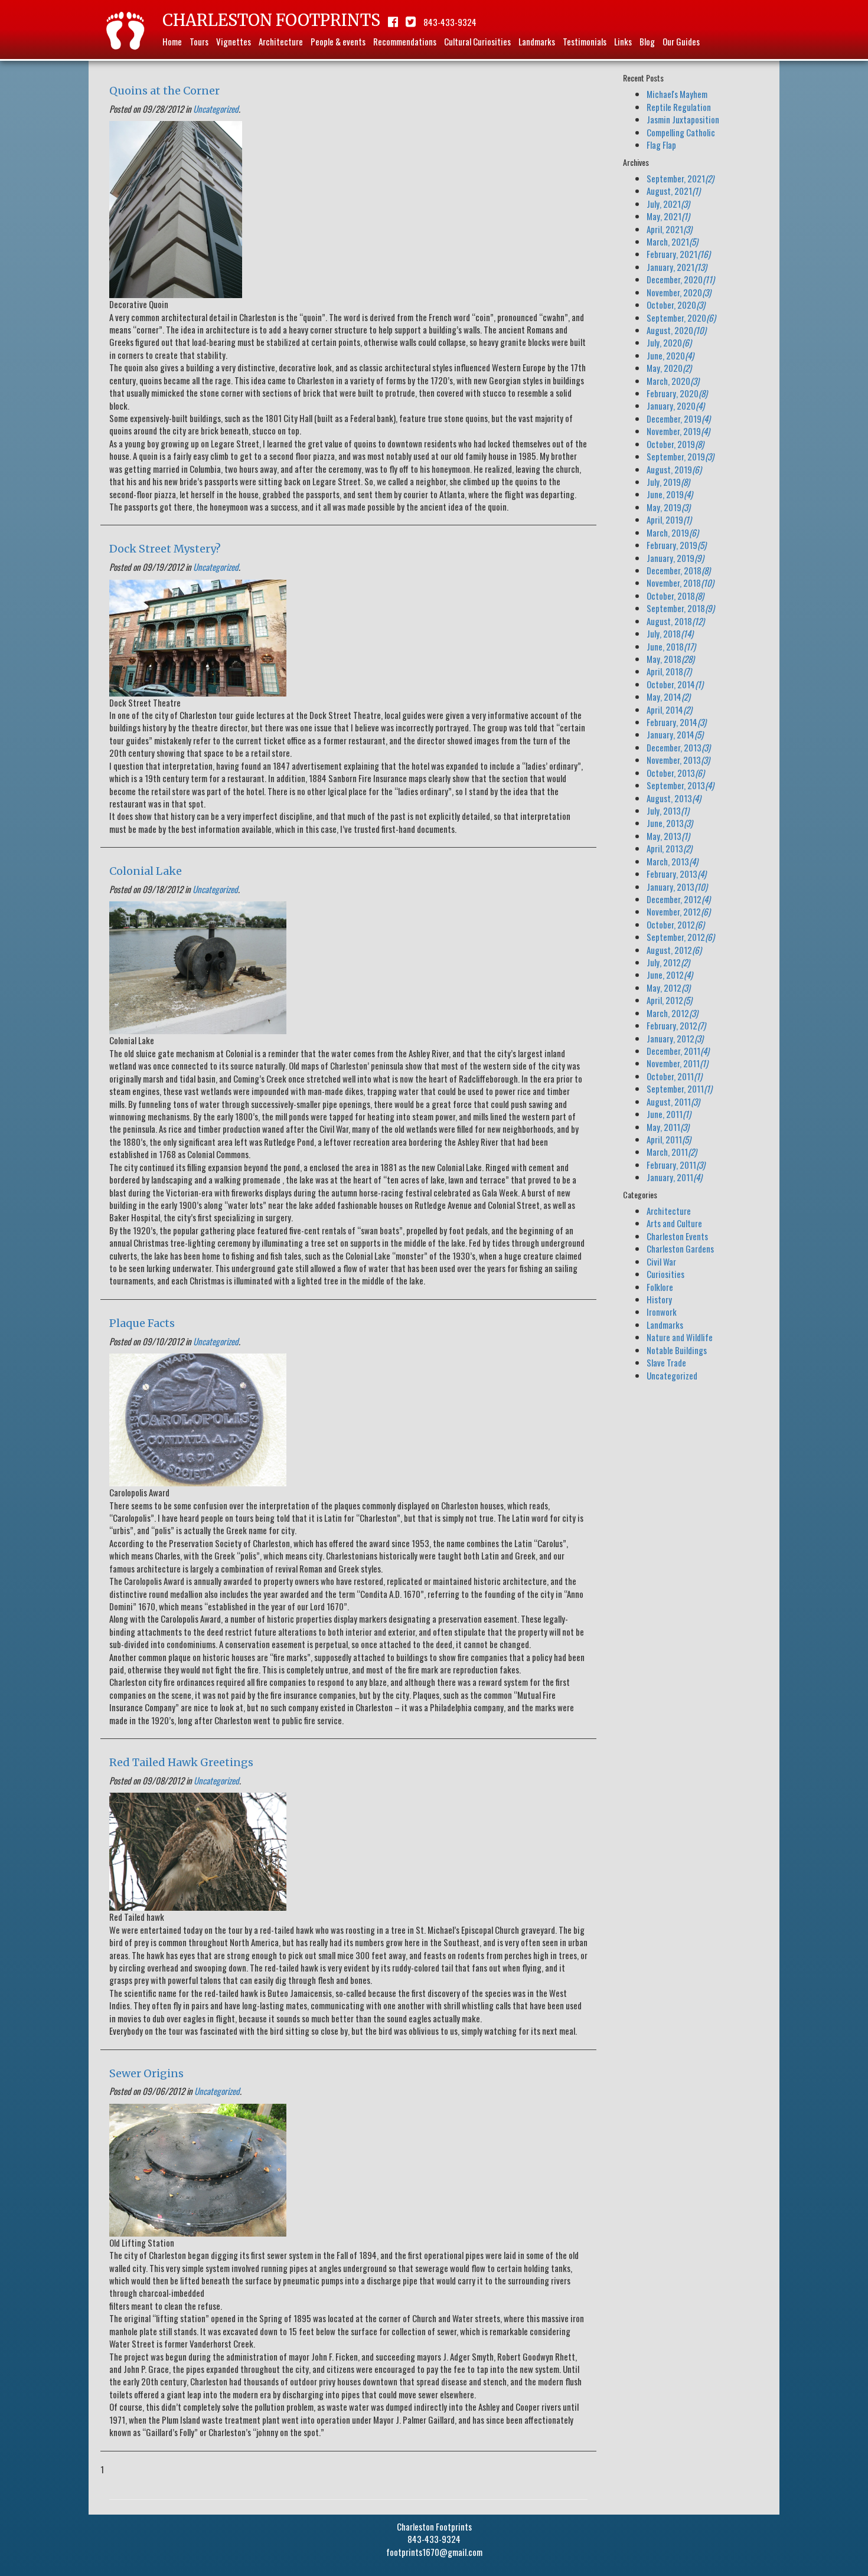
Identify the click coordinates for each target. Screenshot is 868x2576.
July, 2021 (668, 204)
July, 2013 (668, 810)
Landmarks (537, 41)
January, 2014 (675, 734)
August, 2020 (676, 330)
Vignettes (234, 41)
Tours (199, 41)
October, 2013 (676, 773)
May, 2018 (670, 659)
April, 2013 (669, 848)
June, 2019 (670, 494)
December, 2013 (678, 747)
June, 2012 (670, 975)
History (659, 1299)
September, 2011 (679, 1088)
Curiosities (665, 1274)
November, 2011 (677, 1063)
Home (172, 41)
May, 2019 (668, 507)
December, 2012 (678, 899)
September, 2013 (680, 785)
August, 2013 (674, 798)
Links (623, 41)
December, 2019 (678, 419)
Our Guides (681, 41)
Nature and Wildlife (680, 1337)
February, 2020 (677, 393)
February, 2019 (676, 545)
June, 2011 (669, 1114)
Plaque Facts (142, 1323)
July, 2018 (670, 633)
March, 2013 (672, 861)
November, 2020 (679, 292)
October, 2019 (675, 444)
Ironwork (662, 1312)
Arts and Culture (674, 1223)
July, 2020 (669, 342)
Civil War (661, 1261)
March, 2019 (673, 532)
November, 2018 (680, 583)
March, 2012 (672, 1013)
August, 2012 (674, 950)
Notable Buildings (677, 1350)
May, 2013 (668, 836)
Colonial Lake (146, 871)
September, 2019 (680, 456)
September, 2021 (680, 178)
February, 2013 (676, 874)
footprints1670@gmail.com (434, 2552)
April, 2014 (669, 710)
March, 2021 (672, 241)
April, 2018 (669, 671)
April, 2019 (669, 519)
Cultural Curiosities (477, 41)
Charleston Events (677, 1236)
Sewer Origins (146, 2073)
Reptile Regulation (679, 107)
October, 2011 (674, 1076)
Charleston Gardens (680, 1248)
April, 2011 (669, 1139)
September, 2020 (681, 318)
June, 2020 (670, 355)
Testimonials (585, 41)
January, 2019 (675, 558)
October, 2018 (675, 596)
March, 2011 (672, 1152)
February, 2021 (678, 254)
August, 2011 (673, 1101)
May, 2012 (668, 988)
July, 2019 (668, 482)
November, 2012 (678, 911)
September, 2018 (681, 608)
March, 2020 (673, 381)
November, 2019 (678, 431)
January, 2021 (677, 267)
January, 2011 (674, 1177)
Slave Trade (666, 1362)
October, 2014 (675, 684)
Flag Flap (661, 145)
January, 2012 (675, 1038)
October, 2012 (676, 924)
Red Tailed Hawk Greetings (181, 1762)
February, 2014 (676, 722)
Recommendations (405, 41)
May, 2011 (668, 1127)
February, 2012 (676, 1025)
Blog (647, 41)
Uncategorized (216, 109)
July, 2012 (668, 962)
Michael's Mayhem (677, 94)
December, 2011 (678, 1051)
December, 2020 (681, 279)
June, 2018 (671, 646)
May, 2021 (668, 216)
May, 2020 (669, 368)
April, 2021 (669, 229)
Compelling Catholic (681, 132)
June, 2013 (670, 823)
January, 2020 (676, 406)
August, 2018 (676, 621)
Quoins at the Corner (164, 91)
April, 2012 (669, 1000)
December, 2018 (678, 570)
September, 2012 (681, 937)
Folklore (660, 1287)
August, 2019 (674, 469)
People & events (338, 41)
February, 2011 (676, 1165)
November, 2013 (678, 760)
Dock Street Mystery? (165, 549)
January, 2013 (677, 887)
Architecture (281, 41)
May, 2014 (668, 697)
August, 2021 (673, 191)
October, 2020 (676, 305)
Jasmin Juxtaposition (683, 119)
